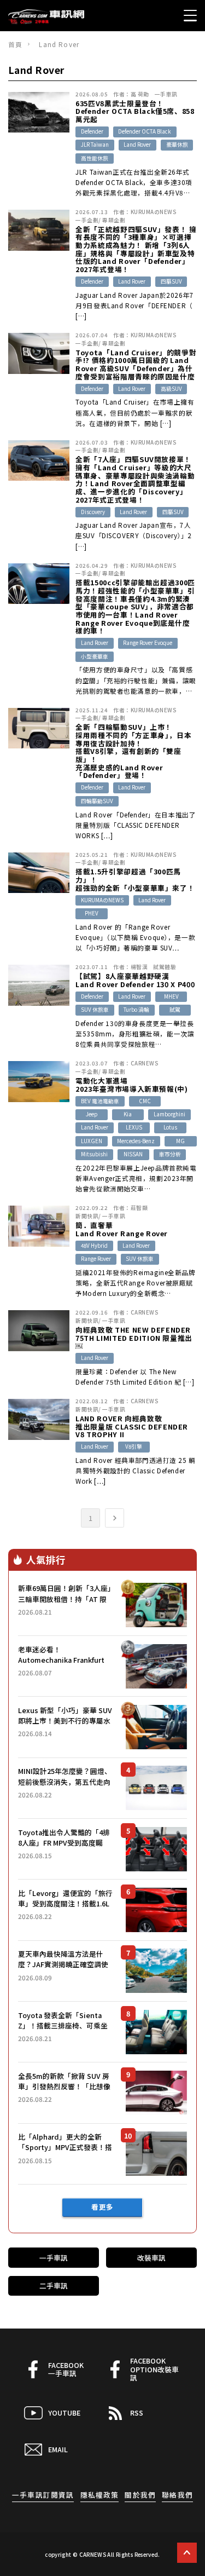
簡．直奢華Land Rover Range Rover (122, 1229)
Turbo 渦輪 (136, 1010)
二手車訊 (54, 2286)
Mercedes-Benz (136, 1141)
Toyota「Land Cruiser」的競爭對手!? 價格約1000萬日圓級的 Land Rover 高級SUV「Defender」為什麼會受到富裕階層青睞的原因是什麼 (136, 365)
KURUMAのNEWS (153, 212)
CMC (145, 1101)
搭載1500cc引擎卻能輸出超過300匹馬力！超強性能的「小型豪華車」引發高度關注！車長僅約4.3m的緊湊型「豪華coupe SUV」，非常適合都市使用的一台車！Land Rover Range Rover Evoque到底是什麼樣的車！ (135, 607)
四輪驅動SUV (97, 801)
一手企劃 (87, 220)
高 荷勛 (140, 94)
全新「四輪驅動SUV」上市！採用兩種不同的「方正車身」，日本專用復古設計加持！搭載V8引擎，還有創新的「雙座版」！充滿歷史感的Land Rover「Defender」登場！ (133, 751)
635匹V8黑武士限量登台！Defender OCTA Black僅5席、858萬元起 (135, 112)
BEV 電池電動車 (100, 1101)
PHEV (92, 913)
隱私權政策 (99, 2495)
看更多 (102, 2207)
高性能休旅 (95, 158)
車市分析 (170, 1154)
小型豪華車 (95, 656)
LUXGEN (92, 1141)
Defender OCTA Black (145, 131)
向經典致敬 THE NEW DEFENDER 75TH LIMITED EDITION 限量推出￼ (134, 1338)
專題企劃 (114, 220)
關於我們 (140, 2495)
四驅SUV (171, 281)
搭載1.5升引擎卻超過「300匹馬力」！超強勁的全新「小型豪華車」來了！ (135, 880)
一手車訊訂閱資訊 (43, 2495)
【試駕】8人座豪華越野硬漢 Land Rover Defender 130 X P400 (135, 980)
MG (180, 1141)
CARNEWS (144, 1063)
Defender (92, 131)
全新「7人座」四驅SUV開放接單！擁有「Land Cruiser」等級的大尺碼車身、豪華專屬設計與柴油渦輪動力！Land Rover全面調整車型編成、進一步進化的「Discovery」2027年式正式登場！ (135, 480)
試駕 (175, 1010)
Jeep (92, 1114)
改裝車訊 (151, 2258)
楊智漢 (139, 967)
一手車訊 (166, 94)
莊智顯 (139, 1208)
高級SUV (171, 389)
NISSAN (133, 1154)
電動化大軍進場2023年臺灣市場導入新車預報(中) (131, 1085)
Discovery (93, 512)
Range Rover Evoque (148, 643)
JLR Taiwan (95, 145)
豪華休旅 (177, 145)
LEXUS (134, 1127)
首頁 (15, 44)
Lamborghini (169, 1114)
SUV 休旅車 (95, 1010)
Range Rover (96, 1259)
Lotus (170, 1127)
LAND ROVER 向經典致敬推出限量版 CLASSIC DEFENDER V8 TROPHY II (132, 1427)
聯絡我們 (177, 2495)
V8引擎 (134, 1447)
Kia (128, 1114)
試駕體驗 (165, 967)
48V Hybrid (94, 1246)
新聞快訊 (87, 1216)
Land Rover (137, 145)
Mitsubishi (94, 1154)
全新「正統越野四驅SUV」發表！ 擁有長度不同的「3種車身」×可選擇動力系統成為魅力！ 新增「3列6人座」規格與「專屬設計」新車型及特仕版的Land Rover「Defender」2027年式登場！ (136, 250)
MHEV (171, 996)
